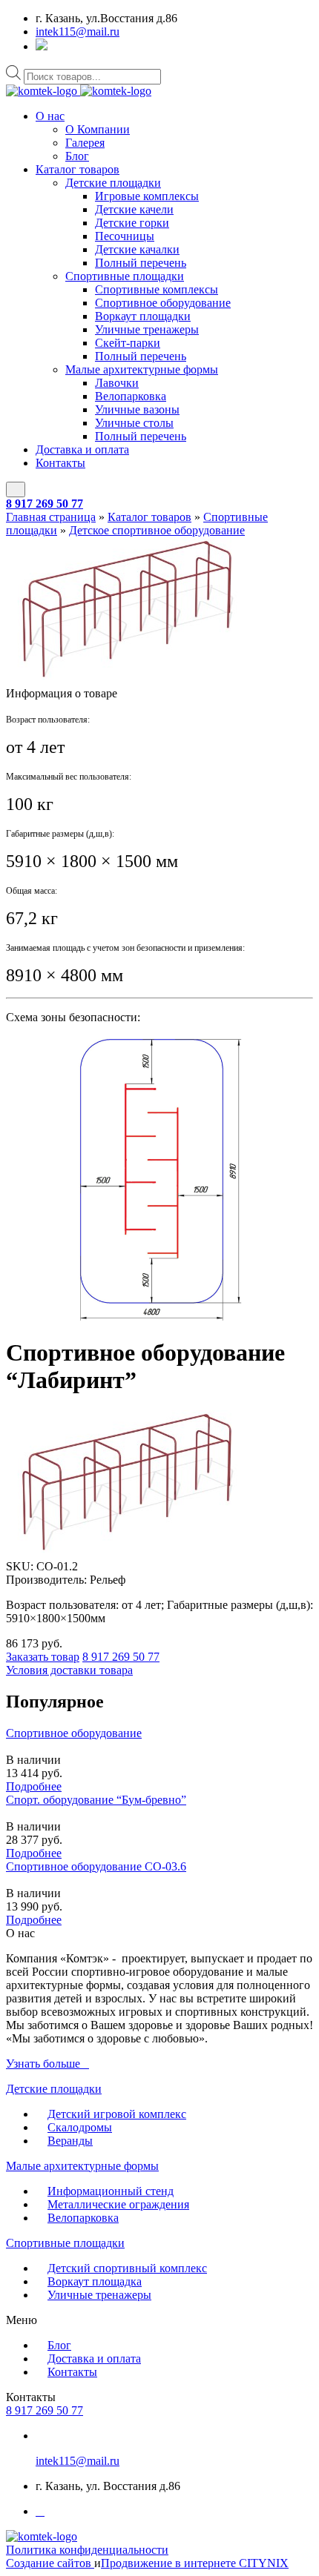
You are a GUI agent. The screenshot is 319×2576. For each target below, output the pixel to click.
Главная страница (51, 517)
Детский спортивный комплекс (127, 2268)
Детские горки (132, 223)
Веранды (70, 2141)
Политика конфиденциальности (87, 2550)
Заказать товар (43, 1657)
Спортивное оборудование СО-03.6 (96, 1866)
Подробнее (34, 1786)
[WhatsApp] (42, 46)
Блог (77, 156)
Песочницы (125, 236)
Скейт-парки (128, 343)
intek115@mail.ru (78, 31)
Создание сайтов (50, 2563)
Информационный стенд (111, 2191)
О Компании (98, 129)
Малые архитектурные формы (142, 369)
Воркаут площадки (143, 316)
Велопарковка (131, 396)
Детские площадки (113, 183)
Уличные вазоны (137, 409)
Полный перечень (141, 263)
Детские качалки (137, 249)
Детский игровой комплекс (117, 2114)
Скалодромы (80, 2127)
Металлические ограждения (118, 2204)
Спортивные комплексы (157, 289)
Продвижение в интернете (170, 2563)
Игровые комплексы (147, 196)
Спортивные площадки (125, 276)
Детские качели (134, 209)
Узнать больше (43, 2064)
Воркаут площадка (95, 2281)
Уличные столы (134, 423)
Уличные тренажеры (147, 329)
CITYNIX (264, 2563)
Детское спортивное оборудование (157, 530)
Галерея (85, 143)
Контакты (60, 463)
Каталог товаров (78, 169)
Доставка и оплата (82, 449)
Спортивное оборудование (163, 303)
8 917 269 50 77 (45, 504)
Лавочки (117, 383)
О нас (50, 116)
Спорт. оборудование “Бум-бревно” (96, 1800)
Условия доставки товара (69, 1670)
